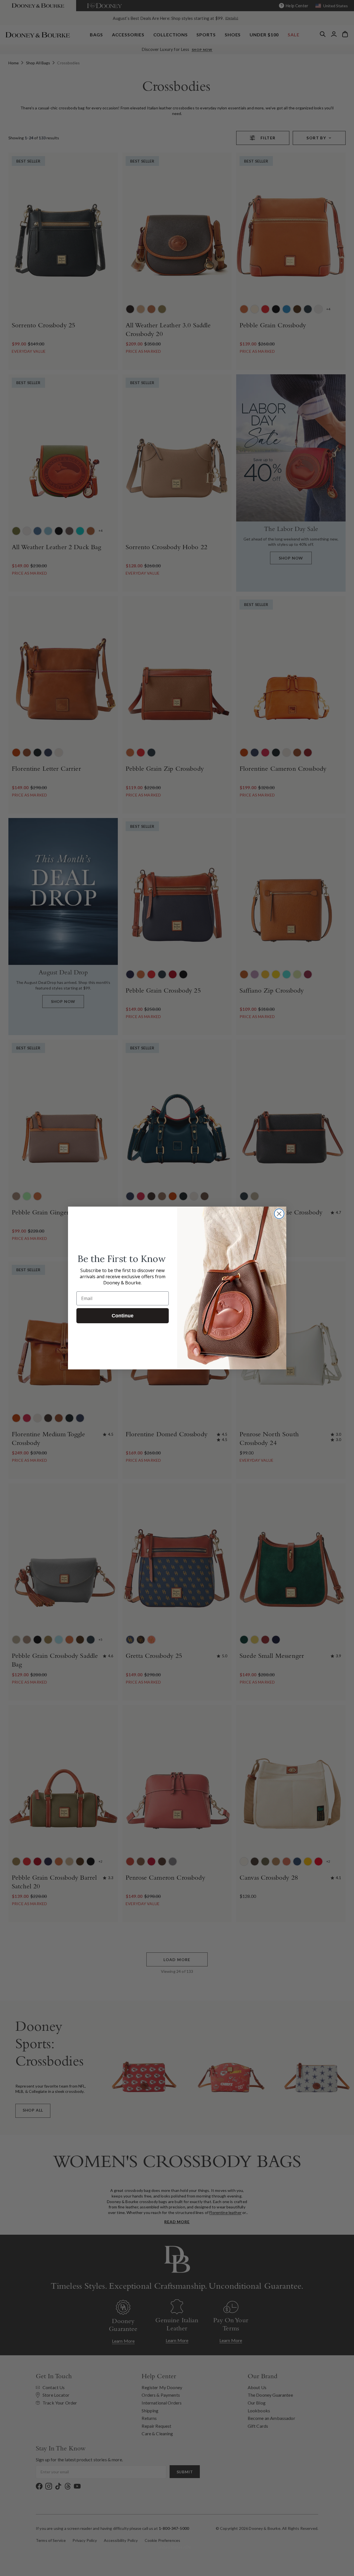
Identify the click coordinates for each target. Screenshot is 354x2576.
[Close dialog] (279, 1214)
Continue (123, 1316)
